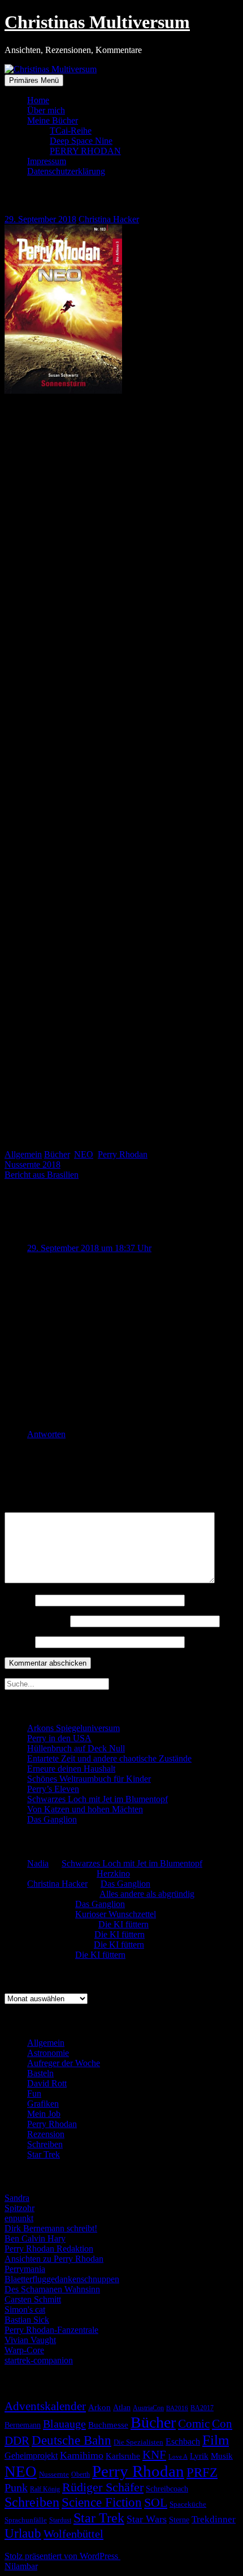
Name (19, 1600)
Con (222, 2424)
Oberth (81, 2474)
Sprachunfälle (26, 2520)
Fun (34, 2093)
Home (38, 100)
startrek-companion (39, 2360)
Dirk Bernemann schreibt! (51, 2228)
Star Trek (44, 2154)
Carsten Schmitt (33, 2299)
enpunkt (19, 2218)
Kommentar (29, 1507)
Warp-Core (24, 2350)
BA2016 (177, 2408)
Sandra (17, 2198)
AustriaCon (148, 2408)
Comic (194, 2424)
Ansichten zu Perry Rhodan (54, 2259)
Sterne (179, 2520)
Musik (222, 2456)
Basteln (40, 2073)
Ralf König (45, 2489)
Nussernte (54, 2474)
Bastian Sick (27, 2320)
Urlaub (23, 2533)
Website (19, 1642)
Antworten (46, 1434)
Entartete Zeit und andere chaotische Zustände (109, 1758)
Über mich (46, 110)
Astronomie (48, 2053)
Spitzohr (19, 2208)
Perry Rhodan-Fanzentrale (51, 2330)
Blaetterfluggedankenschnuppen (62, 2279)
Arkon (99, 2407)
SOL (156, 2503)
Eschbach (183, 2441)
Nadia (38, 1863)
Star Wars (147, 2519)
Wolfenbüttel (73, 2534)
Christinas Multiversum (97, 22)
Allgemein (23, 1154)
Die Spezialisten (138, 2442)
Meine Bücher (53, 120)
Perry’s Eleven (53, 1789)
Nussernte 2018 (32, 1164)
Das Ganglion (52, 1819)
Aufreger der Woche (64, 2063)
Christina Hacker (109, 219)
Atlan (122, 2408)
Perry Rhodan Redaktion (49, 2249)
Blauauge (64, 2424)
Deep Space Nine (81, 141)
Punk (16, 2487)
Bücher (57, 1154)
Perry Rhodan (123, 1154)
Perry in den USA (59, 1738)
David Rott (47, 2083)
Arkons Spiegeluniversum (73, 1728)
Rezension (46, 2134)
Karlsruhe (123, 2456)
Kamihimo (82, 2455)
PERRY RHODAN (85, 151)
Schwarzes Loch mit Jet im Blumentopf (97, 1799)
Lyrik (199, 2456)
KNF (154, 2455)
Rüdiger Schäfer (103, 2487)
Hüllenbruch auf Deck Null (76, 1748)
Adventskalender (45, 2406)
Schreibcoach (167, 2489)
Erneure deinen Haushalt (71, 1769)
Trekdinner (214, 2519)
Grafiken (43, 2104)
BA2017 (202, 2408)
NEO (84, 1154)
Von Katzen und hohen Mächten (85, 1809)
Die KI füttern (123, 1924)
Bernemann (23, 2425)
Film (216, 2440)
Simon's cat (25, 2309)
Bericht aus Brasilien (42, 1175)
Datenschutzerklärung (66, 171)
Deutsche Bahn (71, 2440)
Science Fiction (102, 2502)
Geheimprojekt (31, 2456)
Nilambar (21, 2566)
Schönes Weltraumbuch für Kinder (89, 1779)
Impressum (47, 161)
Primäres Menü (34, 80)
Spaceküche (188, 2504)
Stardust (60, 2520)
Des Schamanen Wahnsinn (52, 2289)
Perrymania (25, 2269)
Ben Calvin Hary (35, 2238)
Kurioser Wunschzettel (116, 1914)
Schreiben (45, 2144)
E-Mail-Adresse (36, 1621)
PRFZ (202, 2472)
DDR (17, 2440)
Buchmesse (108, 2425)
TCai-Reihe (71, 131)
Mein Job (44, 2114)
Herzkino (113, 1873)
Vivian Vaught (30, 2340)
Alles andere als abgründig (147, 1894)
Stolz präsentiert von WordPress (62, 2556)
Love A (178, 2456)
